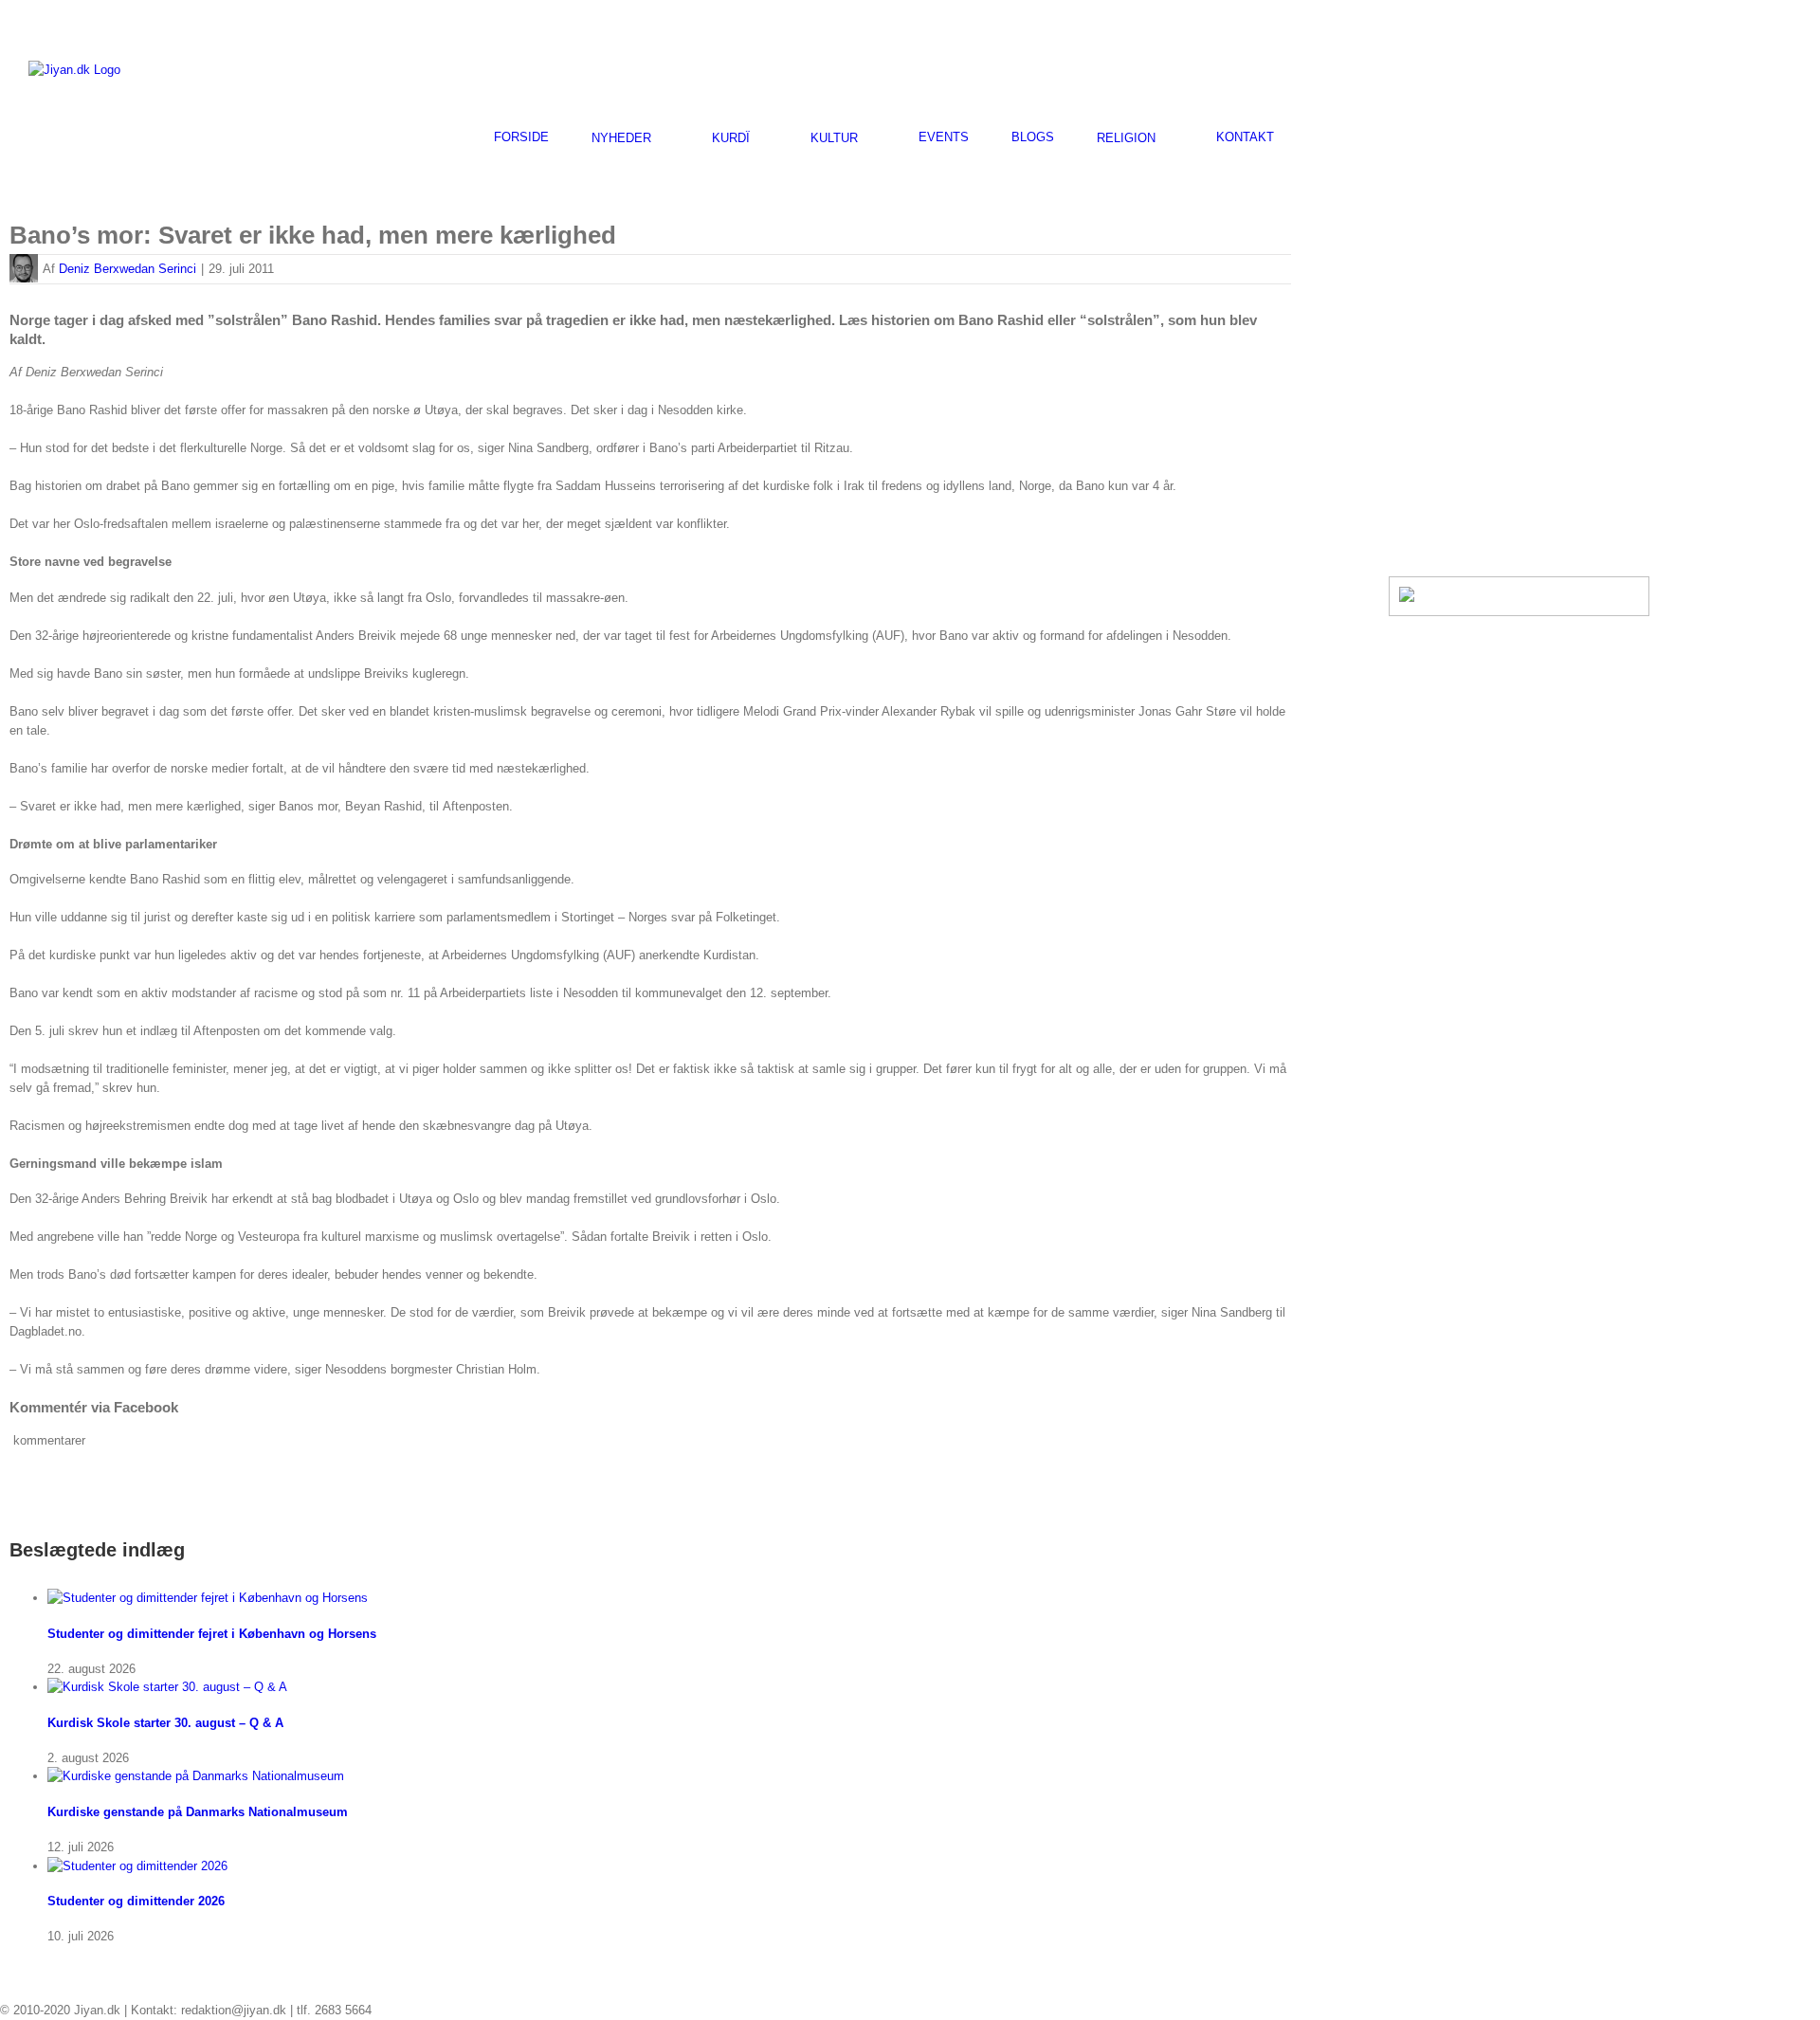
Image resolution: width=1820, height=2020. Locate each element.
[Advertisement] (1570, 67)
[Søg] (1321, 137)
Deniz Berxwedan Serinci (127, 269)
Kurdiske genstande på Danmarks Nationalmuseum (198, 1812)
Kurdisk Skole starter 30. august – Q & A (165, 1723)
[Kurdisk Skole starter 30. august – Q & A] (167, 1687)
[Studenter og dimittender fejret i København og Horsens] (208, 1598)
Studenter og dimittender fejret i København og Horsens (212, 1634)
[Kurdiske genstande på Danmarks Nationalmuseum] (196, 1776)
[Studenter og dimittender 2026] (137, 1866)
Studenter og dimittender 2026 (136, 1901)
